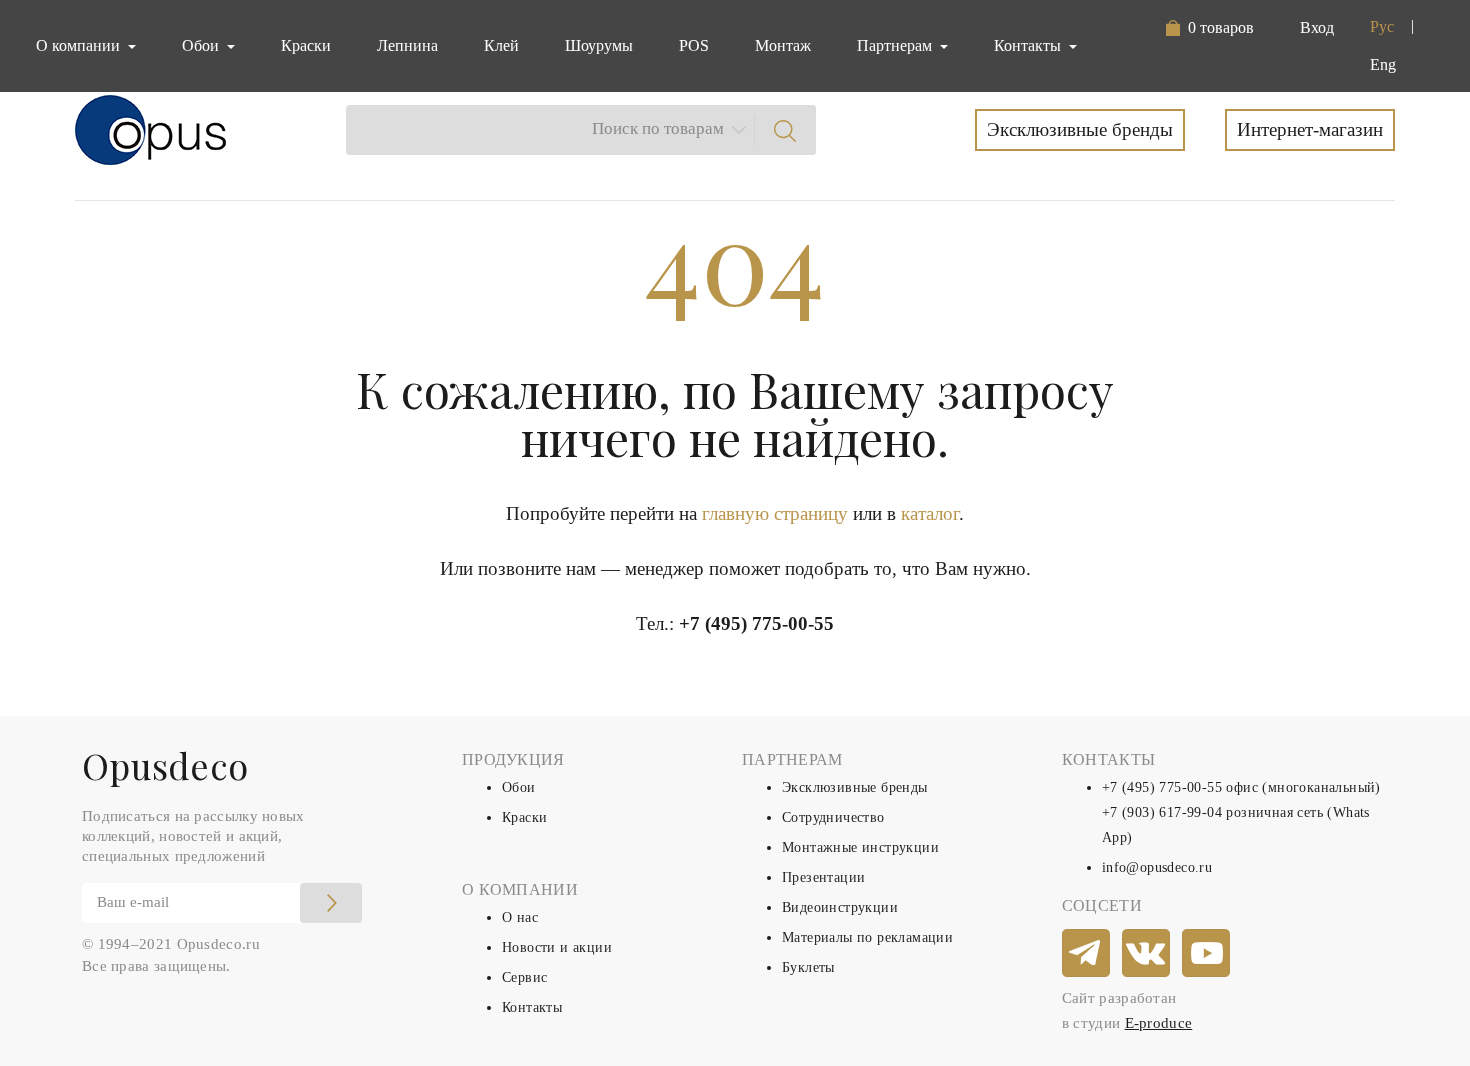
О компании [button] (80, 45)
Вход (1317, 27)
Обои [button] (202, 45)
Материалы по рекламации (867, 937)
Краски (306, 45)
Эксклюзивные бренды (1080, 129)
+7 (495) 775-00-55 (756, 623)
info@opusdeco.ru (1157, 867)
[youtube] (1207, 954)
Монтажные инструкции (860, 847)
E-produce (1159, 1023)
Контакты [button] (1029, 45)
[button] (1209, 28)
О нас (520, 917)
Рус (1382, 26)
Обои (519, 787)
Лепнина (407, 45)
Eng (1383, 64)
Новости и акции (557, 947)
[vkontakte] (1147, 954)
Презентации (823, 877)
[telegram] (1087, 954)
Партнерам (896, 45)
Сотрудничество (833, 817)
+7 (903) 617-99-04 (1162, 812)
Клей (501, 45)
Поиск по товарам (658, 128)
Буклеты (808, 967)
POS (694, 45)
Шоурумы (599, 45)
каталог (930, 513)
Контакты (532, 1007)
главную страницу (775, 513)
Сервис (524, 977)
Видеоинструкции (840, 907)
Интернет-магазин (1310, 129)
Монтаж (783, 45)
